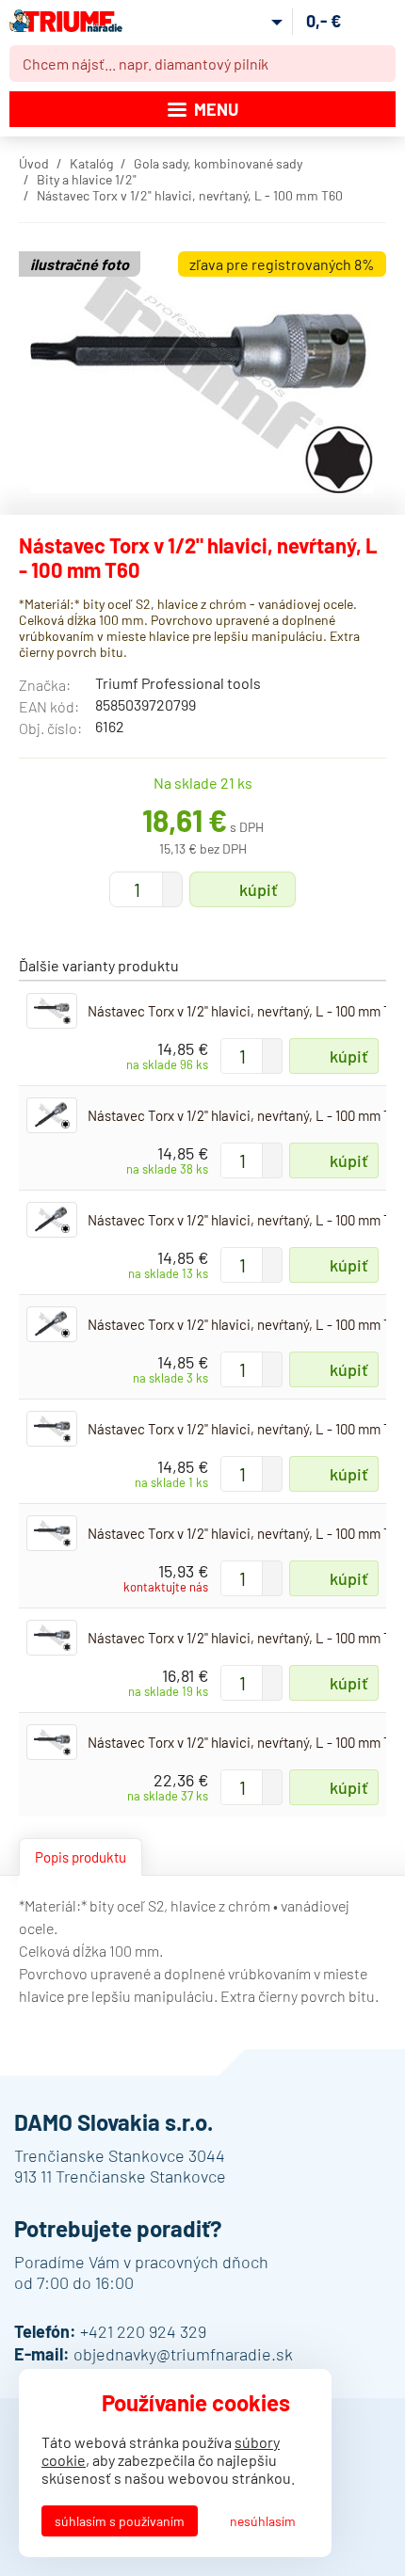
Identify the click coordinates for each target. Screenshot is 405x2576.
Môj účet (262, 22)
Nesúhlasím (263, 2521)
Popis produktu (81, 1857)
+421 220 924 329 (143, 2331)
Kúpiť (259, 889)
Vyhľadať (378, 64)
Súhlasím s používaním (120, 2521)
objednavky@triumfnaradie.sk (183, 2354)
